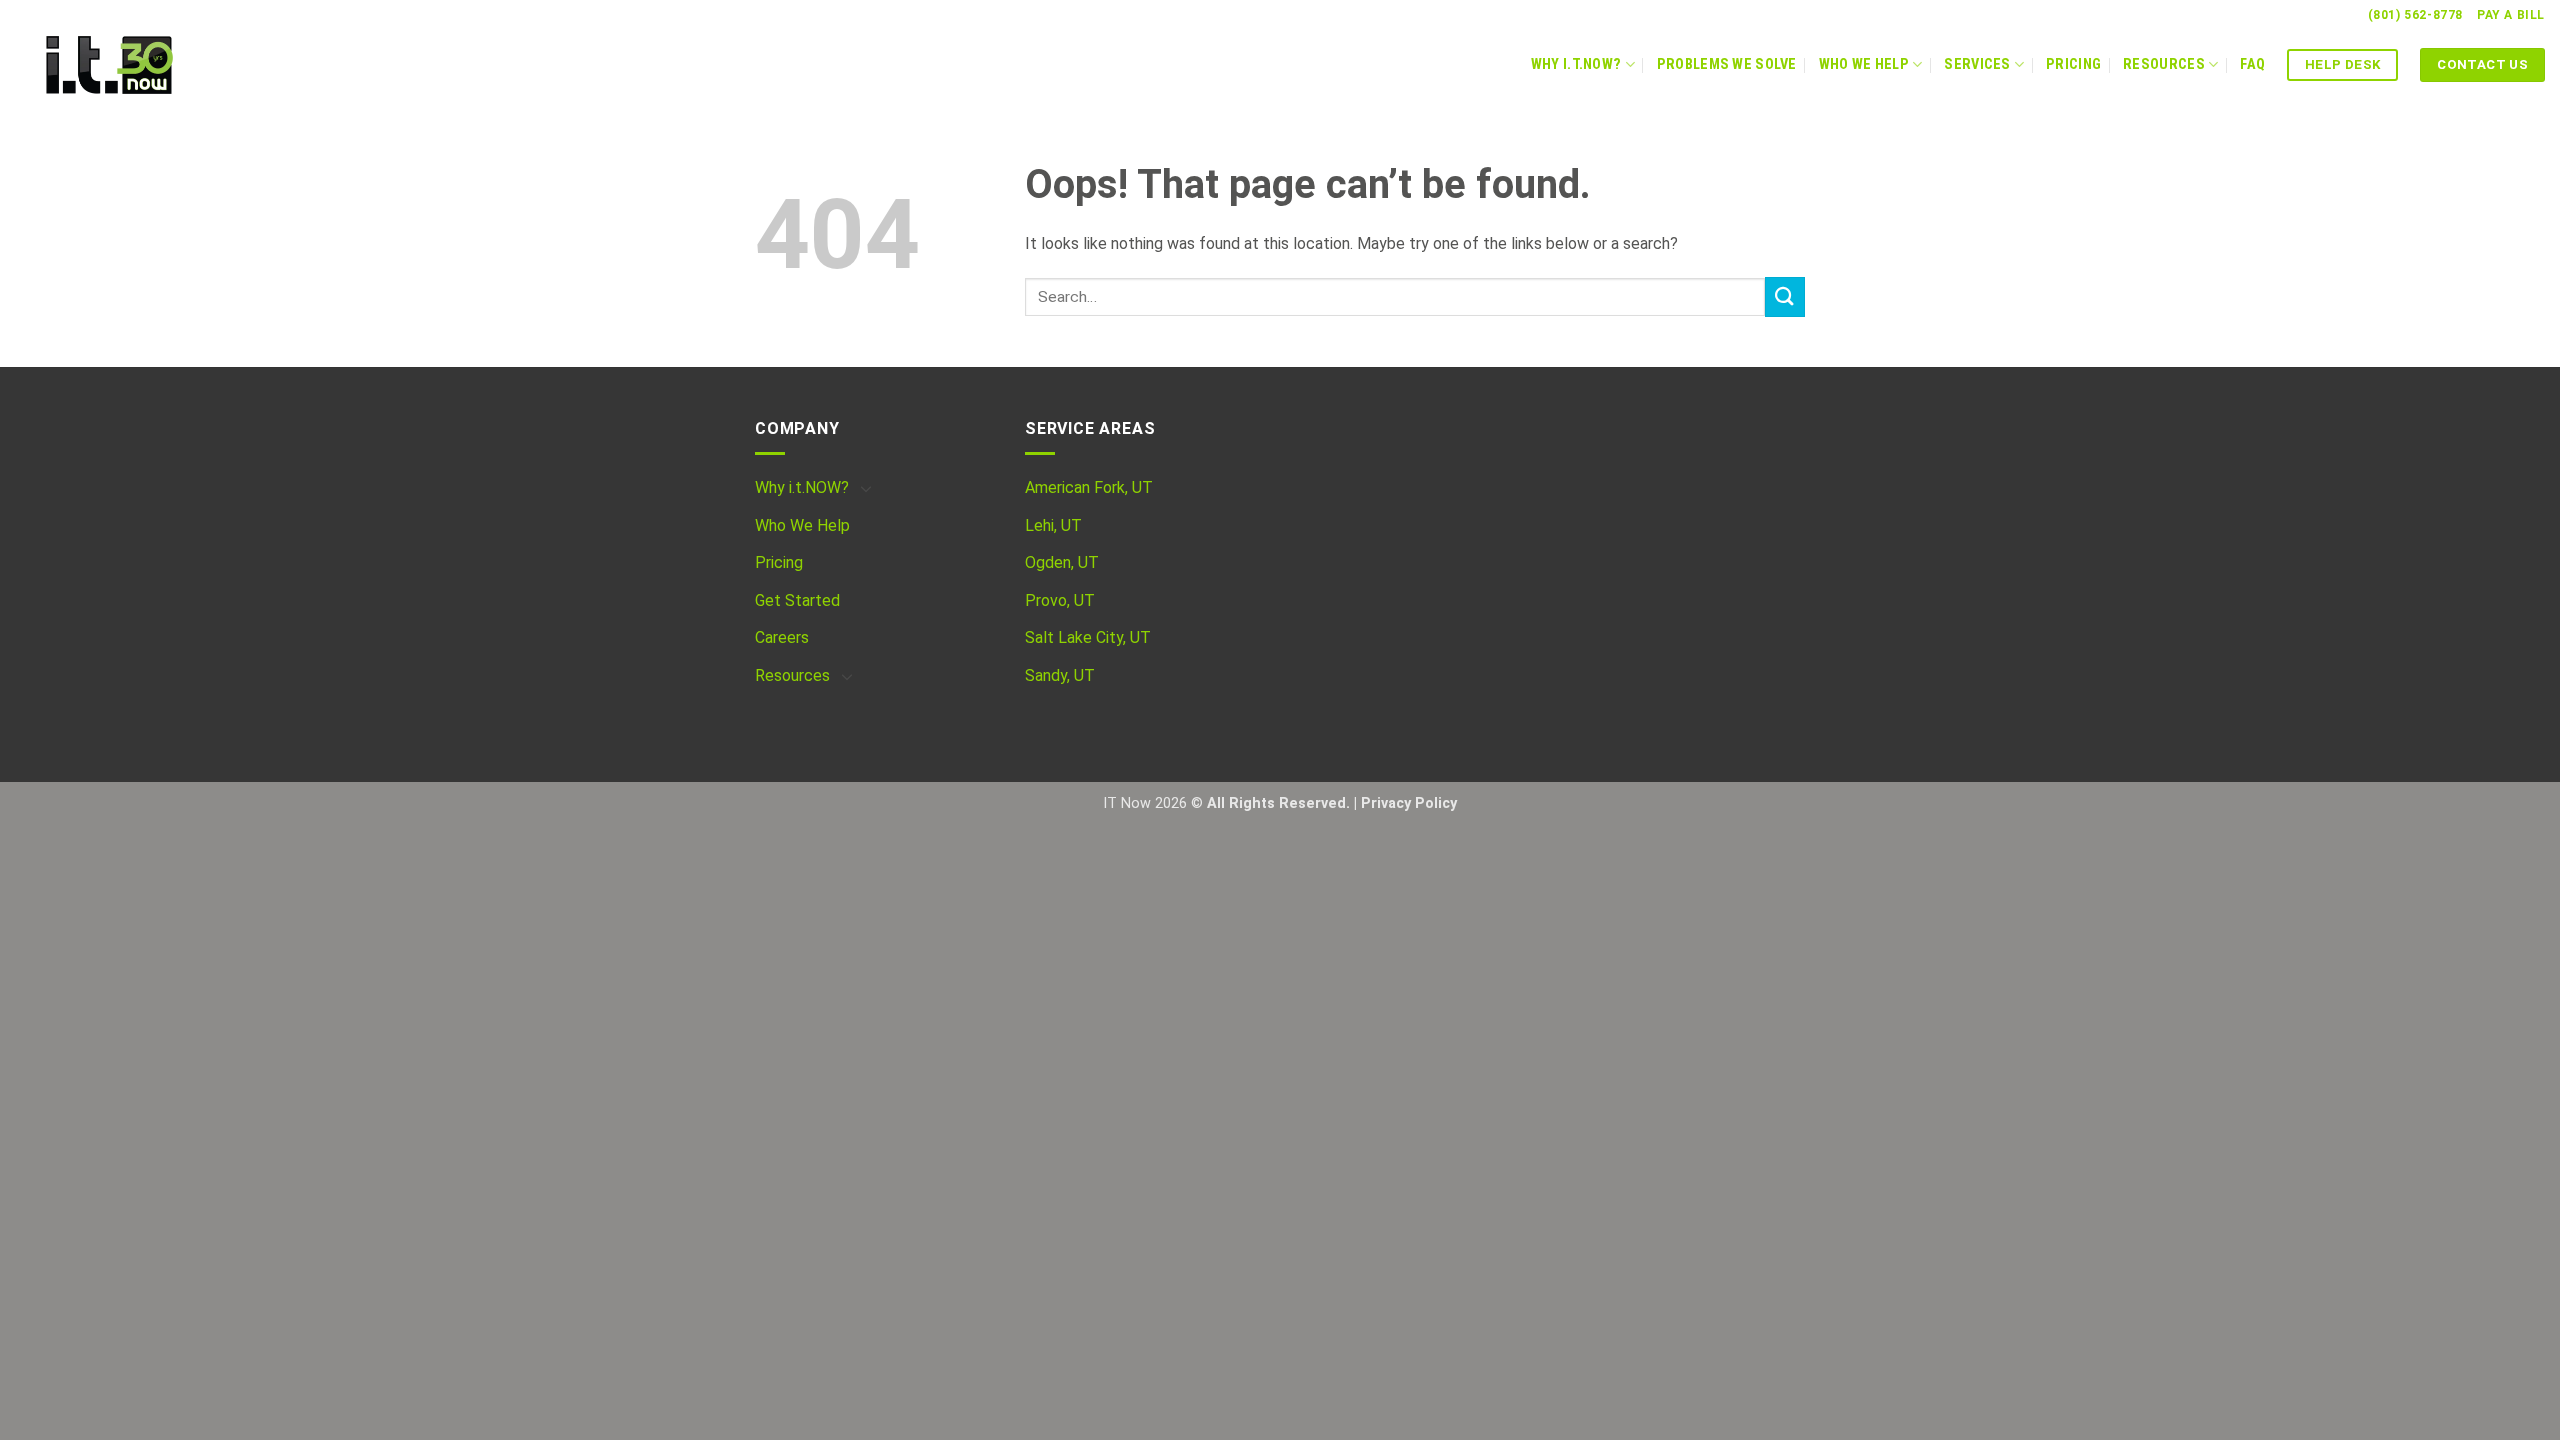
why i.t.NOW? (1576, 64)
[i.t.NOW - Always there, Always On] (145, 65)
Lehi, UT (1053, 525)
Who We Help (1864, 64)
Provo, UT (1060, 600)
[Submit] (1785, 296)
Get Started (797, 600)
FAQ (2252, 64)
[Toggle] (866, 488)
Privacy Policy (1409, 803)
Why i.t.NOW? (802, 487)
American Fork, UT (1089, 487)
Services (1977, 64)
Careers (782, 637)
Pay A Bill (2511, 15)
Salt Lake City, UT (1088, 637)
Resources (2164, 64)
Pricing (2073, 64)
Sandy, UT (1060, 675)
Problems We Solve (1727, 64)
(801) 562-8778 (2415, 15)
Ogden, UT (1062, 562)
